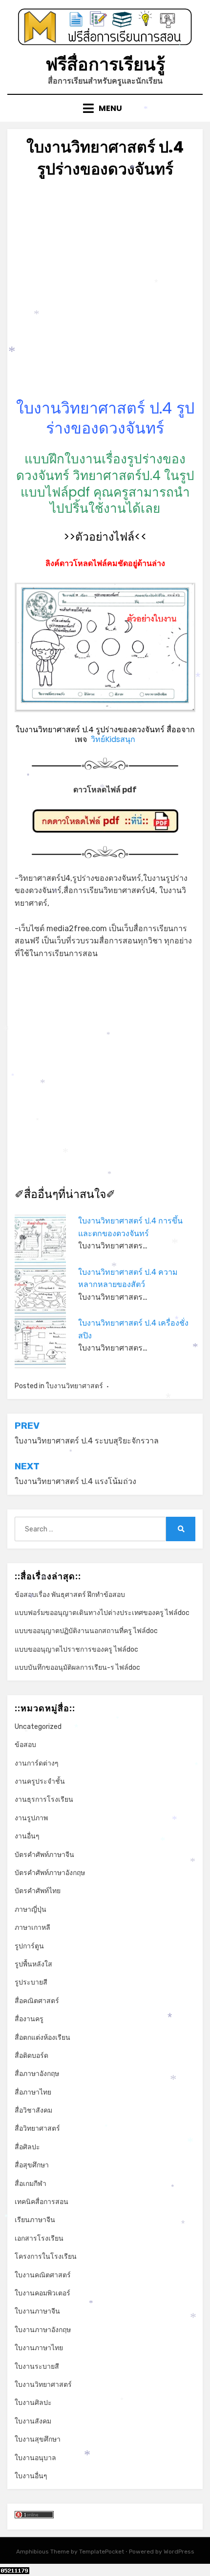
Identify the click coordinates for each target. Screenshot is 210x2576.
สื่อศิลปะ (27, 2147)
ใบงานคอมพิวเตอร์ (42, 2293)
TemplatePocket (102, 2552)
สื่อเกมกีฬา (31, 2184)
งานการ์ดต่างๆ (37, 1763)
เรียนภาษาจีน (35, 2220)
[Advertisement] (105, 293)
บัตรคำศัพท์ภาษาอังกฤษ (50, 1873)
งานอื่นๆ (27, 1836)
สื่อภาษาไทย (33, 2092)
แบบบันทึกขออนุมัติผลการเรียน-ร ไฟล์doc (77, 1668)
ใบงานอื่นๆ (31, 2476)
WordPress (179, 2552)
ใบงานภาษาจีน (37, 2311)
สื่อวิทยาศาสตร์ (37, 2128)
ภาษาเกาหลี (32, 1928)
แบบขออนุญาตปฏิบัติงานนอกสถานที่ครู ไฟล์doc (86, 1631)
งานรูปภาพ (31, 1818)
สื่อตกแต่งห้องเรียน (42, 2038)
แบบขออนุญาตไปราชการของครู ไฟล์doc (76, 1649)
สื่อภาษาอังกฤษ (37, 2074)
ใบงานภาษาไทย (39, 2348)
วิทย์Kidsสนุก (113, 739)
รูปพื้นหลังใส (33, 1964)
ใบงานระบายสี (37, 2367)
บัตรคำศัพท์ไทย (38, 1891)
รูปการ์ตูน (29, 1946)
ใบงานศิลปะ (33, 2403)
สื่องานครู (29, 2019)
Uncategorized (38, 1727)
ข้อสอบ (25, 1745)
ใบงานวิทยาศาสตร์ (74, 1386)
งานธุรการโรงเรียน (44, 1800)
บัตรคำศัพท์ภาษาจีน (44, 1855)
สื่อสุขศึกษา (32, 2165)
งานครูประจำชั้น (40, 1781)
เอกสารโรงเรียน (39, 2238)
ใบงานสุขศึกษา (38, 2439)
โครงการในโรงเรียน (46, 2257)
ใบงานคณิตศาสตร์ (43, 2275)
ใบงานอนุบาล (35, 2458)
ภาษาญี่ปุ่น (31, 1910)
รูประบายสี (31, 1982)
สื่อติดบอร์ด (31, 2056)
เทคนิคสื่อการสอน (42, 2202)
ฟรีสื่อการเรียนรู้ (105, 64)
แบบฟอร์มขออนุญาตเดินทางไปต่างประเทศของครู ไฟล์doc (102, 1613)
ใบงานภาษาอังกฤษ (43, 2330)
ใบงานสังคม (33, 2421)
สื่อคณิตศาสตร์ (37, 2001)
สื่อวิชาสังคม (33, 2110)
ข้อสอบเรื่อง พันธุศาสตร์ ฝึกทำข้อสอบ (70, 1595)
